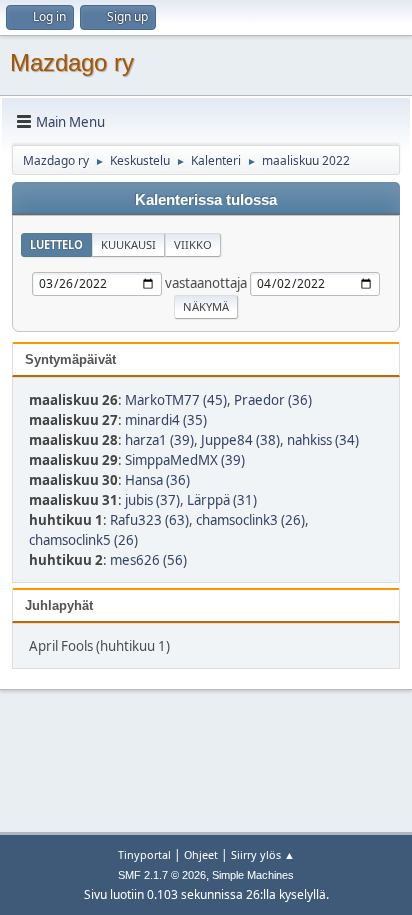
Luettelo (56, 244)
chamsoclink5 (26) (83, 540)
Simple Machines (253, 875)
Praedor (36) (273, 400)
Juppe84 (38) (240, 440)
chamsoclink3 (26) (250, 520)
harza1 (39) (159, 440)
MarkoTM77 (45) (176, 400)
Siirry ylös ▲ (263, 854)
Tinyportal (144, 854)
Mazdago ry (72, 62)
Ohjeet (201, 854)
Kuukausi (128, 244)
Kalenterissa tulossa (206, 200)
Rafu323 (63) (149, 520)
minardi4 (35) (166, 420)
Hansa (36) (157, 480)
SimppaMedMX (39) (185, 460)
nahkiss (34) (323, 440)
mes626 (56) (148, 560)
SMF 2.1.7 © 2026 (162, 875)
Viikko (193, 244)
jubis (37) (152, 500)
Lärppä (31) (222, 500)
